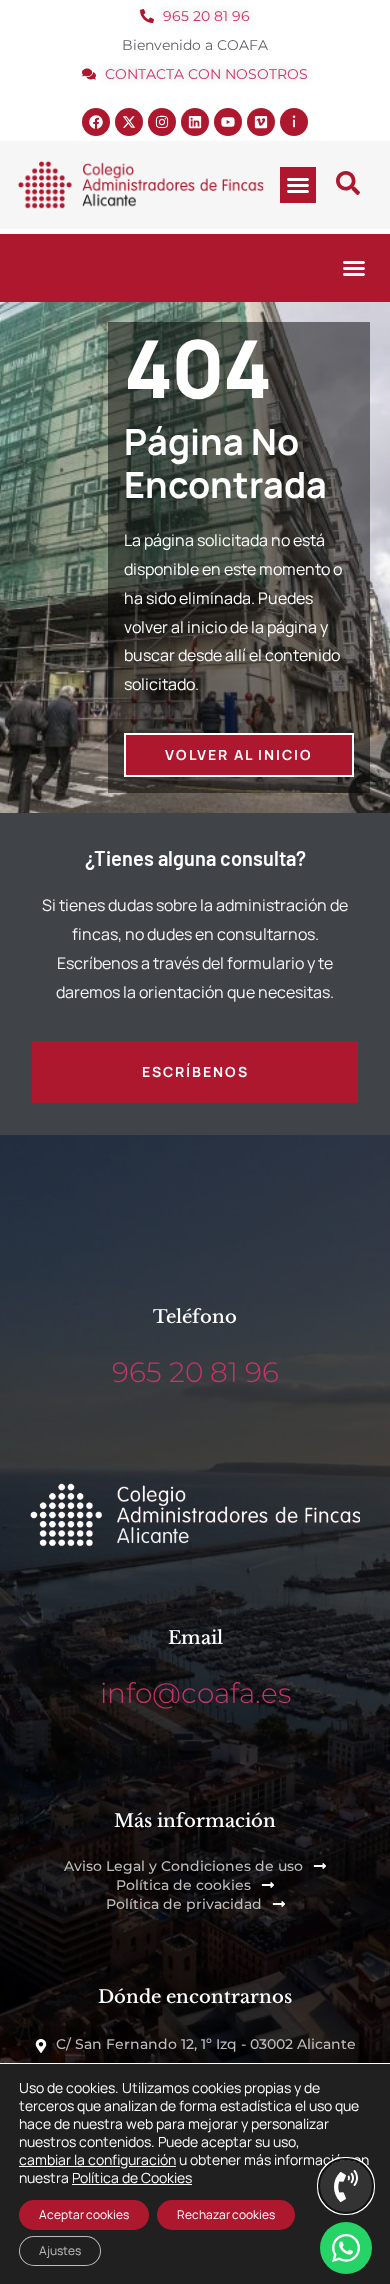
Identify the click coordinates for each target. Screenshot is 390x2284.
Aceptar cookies (84, 2214)
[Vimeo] (261, 122)
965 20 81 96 (195, 1372)
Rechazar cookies (226, 2214)
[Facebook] (96, 122)
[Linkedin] (195, 122)
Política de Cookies (132, 2177)
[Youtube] (228, 122)
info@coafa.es (195, 1693)
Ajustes (60, 2250)
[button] (298, 185)
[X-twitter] (129, 122)
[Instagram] (162, 122)
